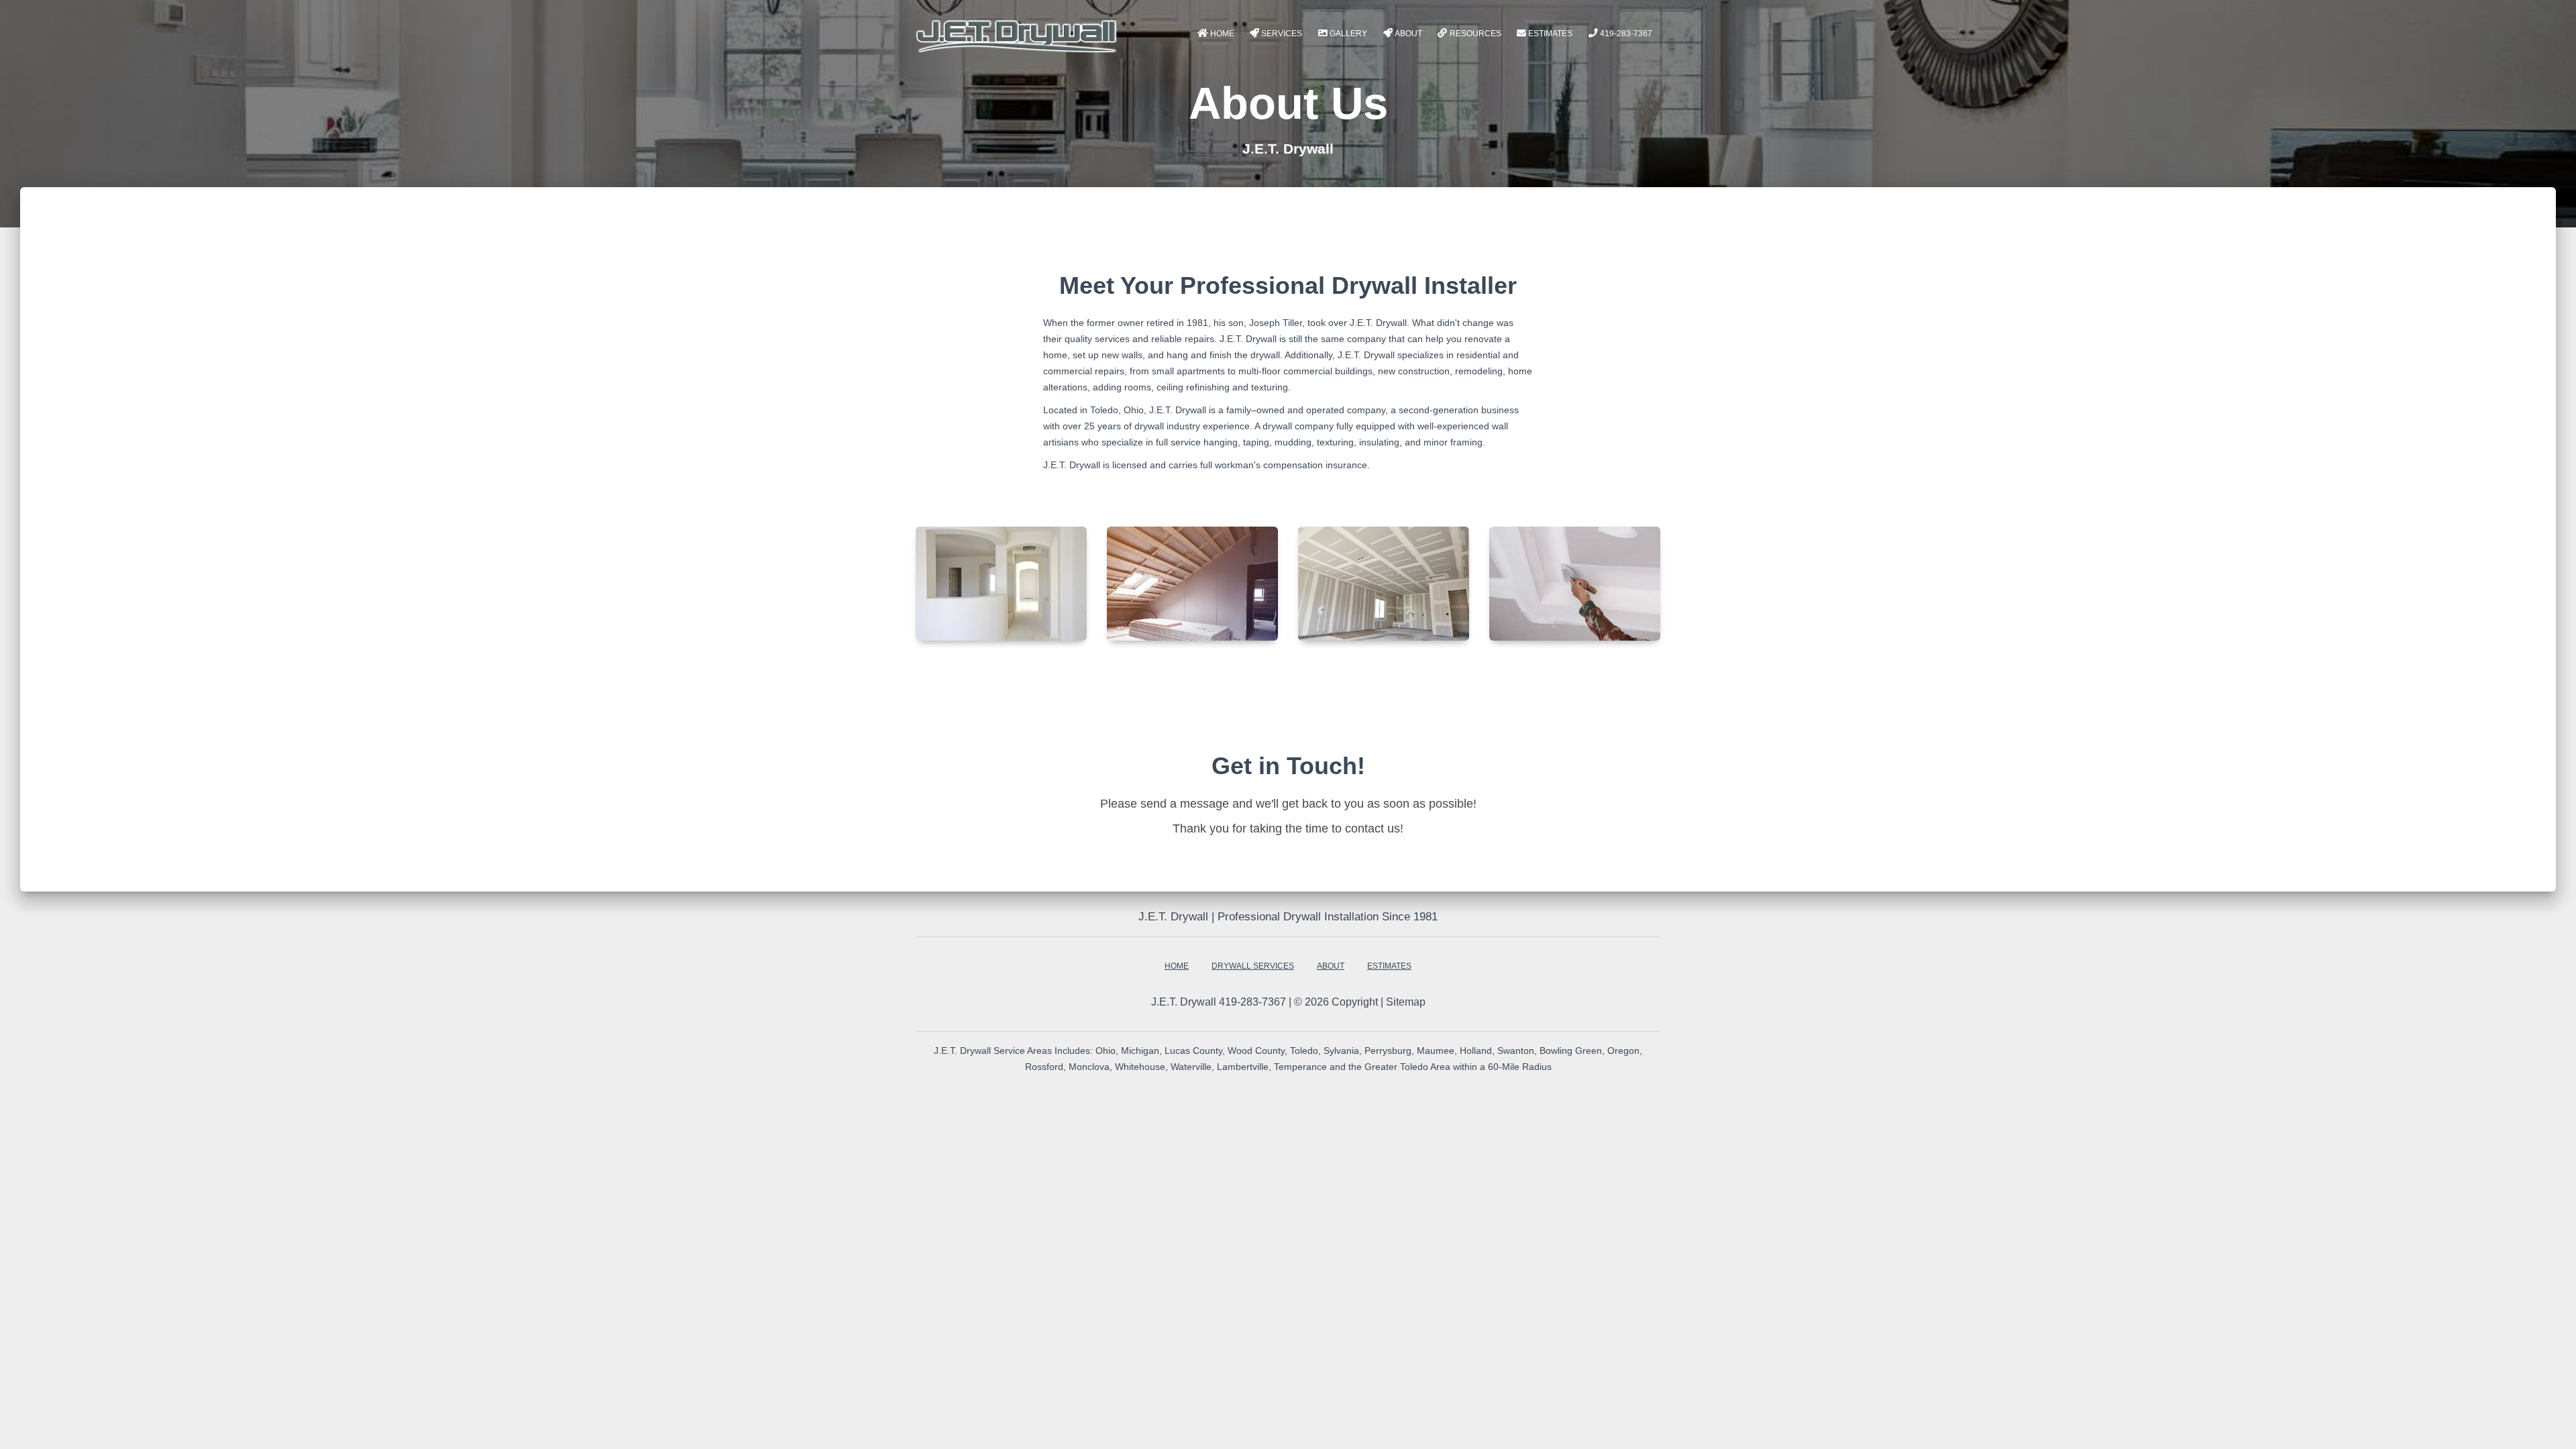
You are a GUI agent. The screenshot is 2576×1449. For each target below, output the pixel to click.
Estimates (1550, 34)
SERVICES (1282, 34)
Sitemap (1406, 1002)
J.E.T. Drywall (1184, 1002)
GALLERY (1348, 34)
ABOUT (1408, 34)
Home (1222, 34)
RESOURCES (1475, 34)
